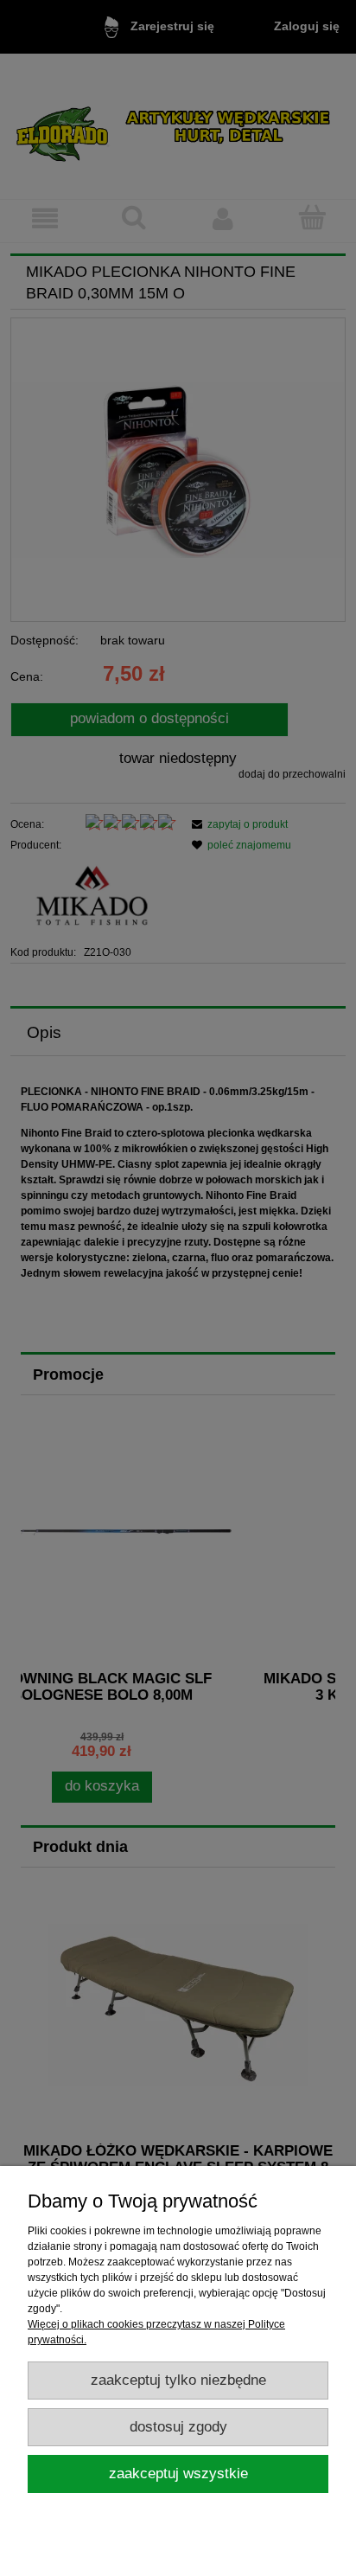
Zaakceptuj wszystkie (178, 2473)
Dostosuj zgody (178, 2427)
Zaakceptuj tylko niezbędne (178, 2380)
